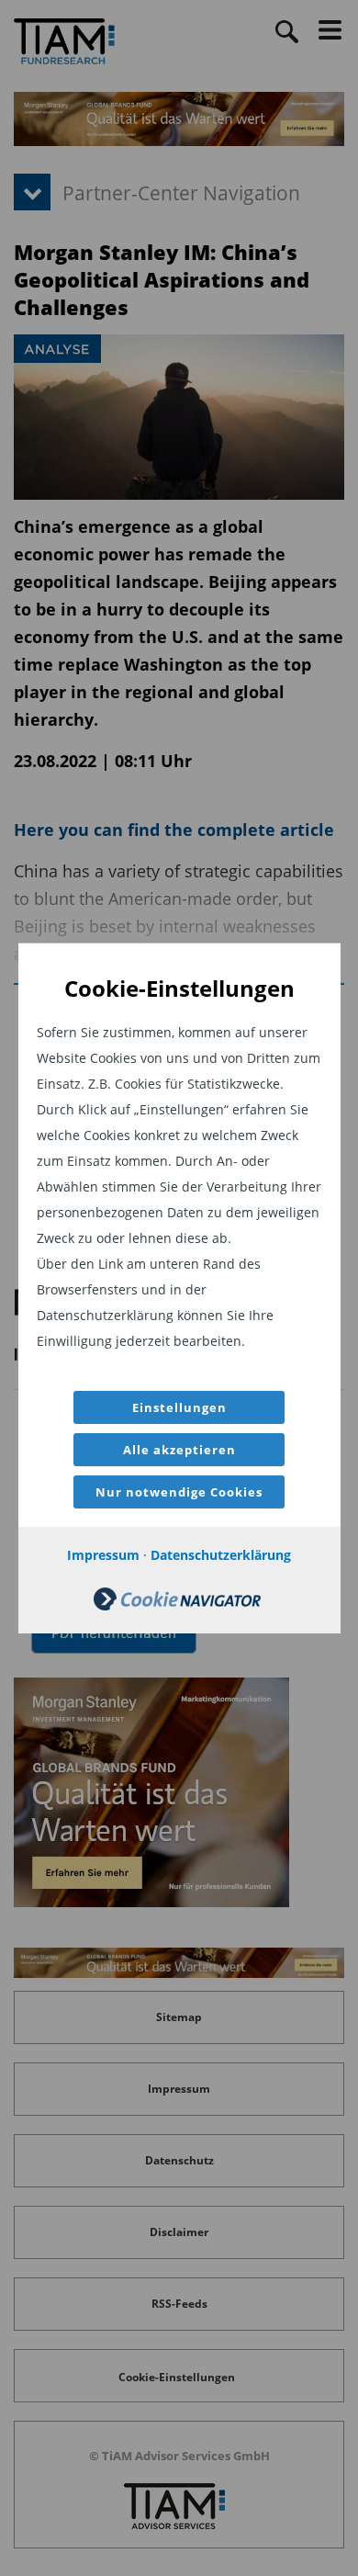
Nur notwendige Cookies (179, 1492)
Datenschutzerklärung (221, 1555)
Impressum (103, 1555)
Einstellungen (179, 1407)
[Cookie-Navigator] (177, 1605)
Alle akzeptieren (179, 1450)
